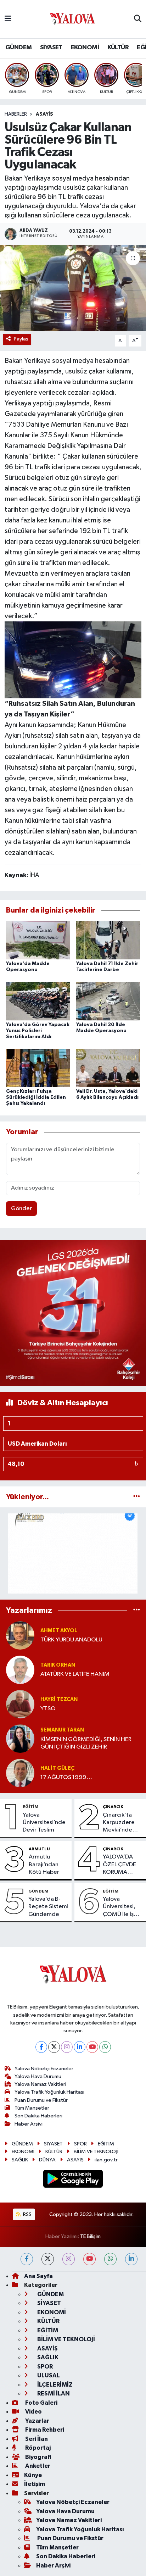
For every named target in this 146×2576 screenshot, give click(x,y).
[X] (54, 2047)
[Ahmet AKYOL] (20, 1635)
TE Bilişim (90, 2236)
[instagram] (69, 2259)
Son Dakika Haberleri (38, 2116)
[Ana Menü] (8, 19)
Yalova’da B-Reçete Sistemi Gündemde (48, 1907)
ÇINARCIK (113, 1807)
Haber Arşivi (29, 2124)
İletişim (35, 2484)
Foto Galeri (41, 2403)
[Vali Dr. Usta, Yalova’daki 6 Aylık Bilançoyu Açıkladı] (108, 1068)
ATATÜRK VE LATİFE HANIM (75, 1674)
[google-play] (73, 2180)
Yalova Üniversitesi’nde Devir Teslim (44, 1823)
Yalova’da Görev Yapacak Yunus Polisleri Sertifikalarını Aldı (38, 1031)
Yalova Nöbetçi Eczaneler (44, 2069)
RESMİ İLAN (53, 2394)
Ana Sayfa (38, 2276)
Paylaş (21, 339)
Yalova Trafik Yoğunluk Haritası (49, 2092)
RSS (27, 2214)
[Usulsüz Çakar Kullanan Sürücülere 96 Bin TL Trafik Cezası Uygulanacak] (73, 288)
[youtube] (89, 2259)
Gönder (21, 1209)
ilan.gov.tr (106, 2160)
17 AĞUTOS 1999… (66, 1777)
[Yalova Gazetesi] (73, 19)
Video (33, 2412)
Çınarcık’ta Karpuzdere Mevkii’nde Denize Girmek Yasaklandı (122, 1823)
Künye (33, 2475)
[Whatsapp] (105, 2047)
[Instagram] (67, 2047)
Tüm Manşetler (32, 2108)
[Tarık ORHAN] (20, 1670)
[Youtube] (92, 2047)
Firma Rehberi (44, 2430)
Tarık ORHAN (58, 1665)
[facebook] (27, 2259)
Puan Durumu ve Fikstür (41, 2100)
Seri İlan (36, 2439)
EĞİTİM (30, 1807)
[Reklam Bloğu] (73, 1313)
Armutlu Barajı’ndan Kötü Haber (44, 1865)
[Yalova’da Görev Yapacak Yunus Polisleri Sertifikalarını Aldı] (38, 1001)
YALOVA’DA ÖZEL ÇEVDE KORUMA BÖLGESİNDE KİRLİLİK (120, 1865)
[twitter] (48, 2259)
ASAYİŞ (44, 114)
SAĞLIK (20, 2160)
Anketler (37, 2466)
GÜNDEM (18, 48)
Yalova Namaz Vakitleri (40, 2084)
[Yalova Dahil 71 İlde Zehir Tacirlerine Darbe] (108, 940)
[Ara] (138, 19)
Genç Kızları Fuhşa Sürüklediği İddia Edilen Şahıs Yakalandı (36, 1097)
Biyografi (38, 2457)
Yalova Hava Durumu (38, 2076)
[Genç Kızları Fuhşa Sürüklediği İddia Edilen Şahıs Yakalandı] (38, 1068)
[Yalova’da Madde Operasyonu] (38, 940)
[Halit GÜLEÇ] (20, 1773)
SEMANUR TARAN (62, 1730)
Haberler (16, 114)
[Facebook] (41, 2047)
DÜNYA (47, 2160)
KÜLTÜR (118, 48)
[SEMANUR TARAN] (20, 1738)
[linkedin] (131, 2259)
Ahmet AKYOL (59, 1631)
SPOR (80, 2144)
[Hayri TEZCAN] (20, 1704)
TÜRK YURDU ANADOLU (71, 1640)
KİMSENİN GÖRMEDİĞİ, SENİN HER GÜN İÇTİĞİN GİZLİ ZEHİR (86, 1743)
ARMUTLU (39, 1849)
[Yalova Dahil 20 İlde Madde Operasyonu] (108, 1001)
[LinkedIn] (80, 2047)
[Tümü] (137, 1497)
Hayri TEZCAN (59, 1699)
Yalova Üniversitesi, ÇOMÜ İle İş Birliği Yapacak (122, 1907)
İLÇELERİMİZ (54, 2385)
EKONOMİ (85, 48)
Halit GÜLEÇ (57, 1768)
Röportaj (37, 2448)
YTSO (48, 1709)
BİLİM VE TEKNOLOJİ (96, 2152)
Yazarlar (37, 2421)
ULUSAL (48, 2375)
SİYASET (51, 48)
